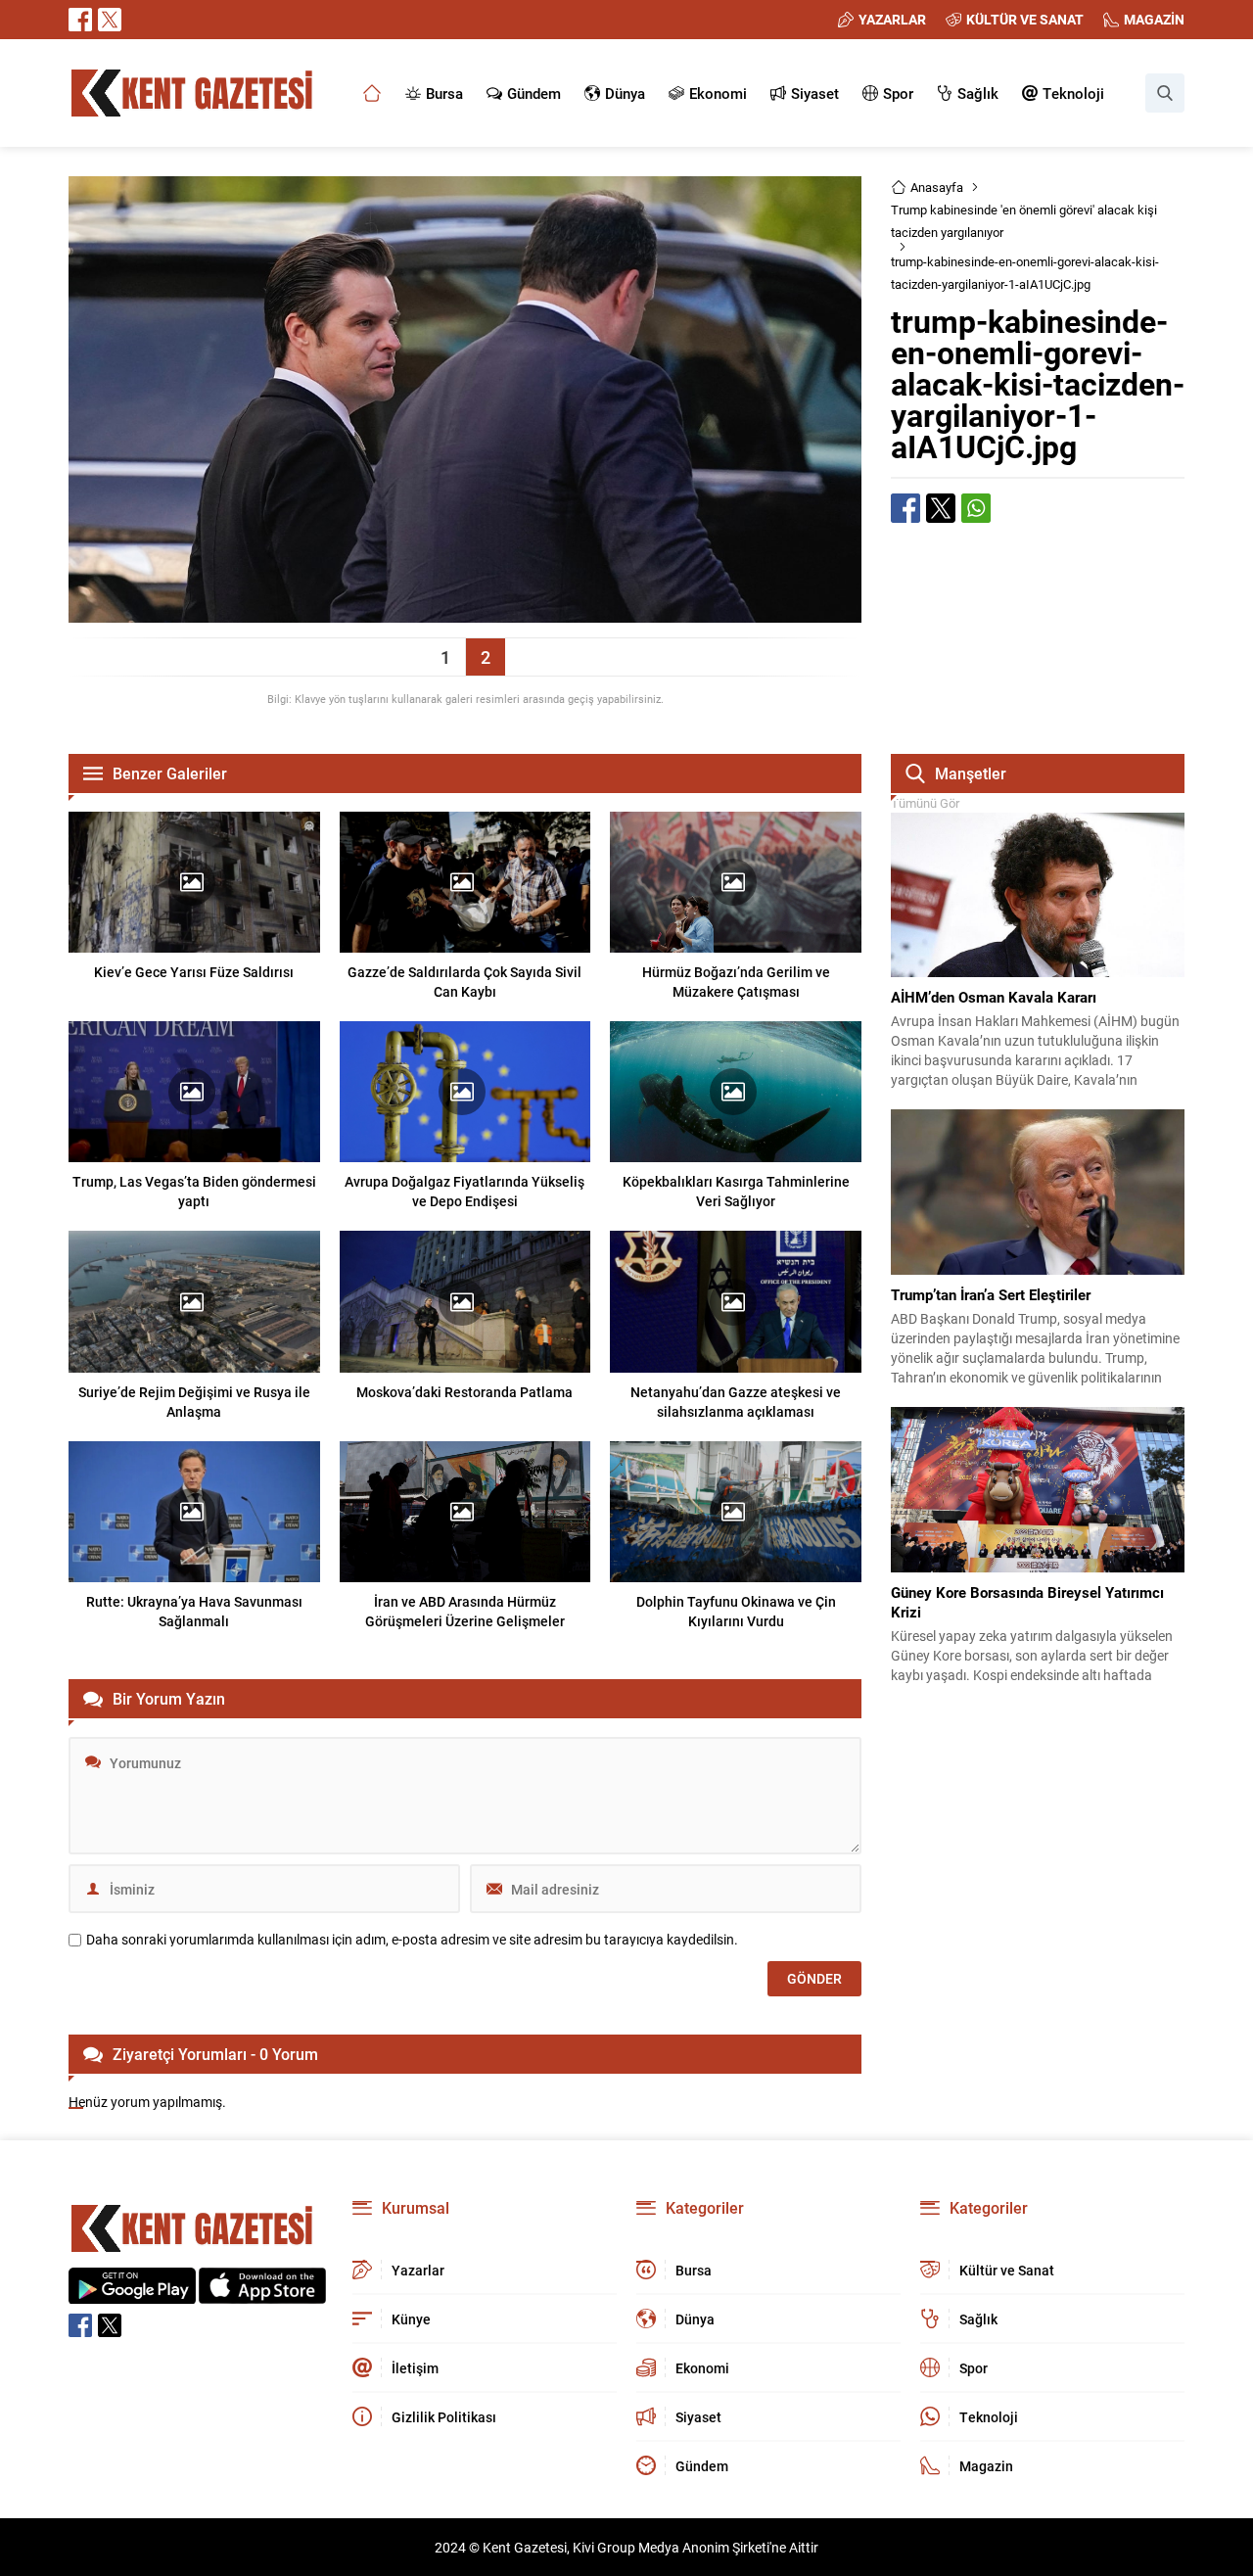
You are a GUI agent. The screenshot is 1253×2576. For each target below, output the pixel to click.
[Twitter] (110, 20)
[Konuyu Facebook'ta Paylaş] (905, 508)
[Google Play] (132, 2294)
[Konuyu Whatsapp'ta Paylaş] (976, 508)
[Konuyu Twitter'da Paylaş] (941, 508)
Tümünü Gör (925, 803)
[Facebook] (80, 20)
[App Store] (262, 2294)
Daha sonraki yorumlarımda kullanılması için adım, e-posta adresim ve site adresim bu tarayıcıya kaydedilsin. (412, 1940)
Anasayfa (937, 187)
